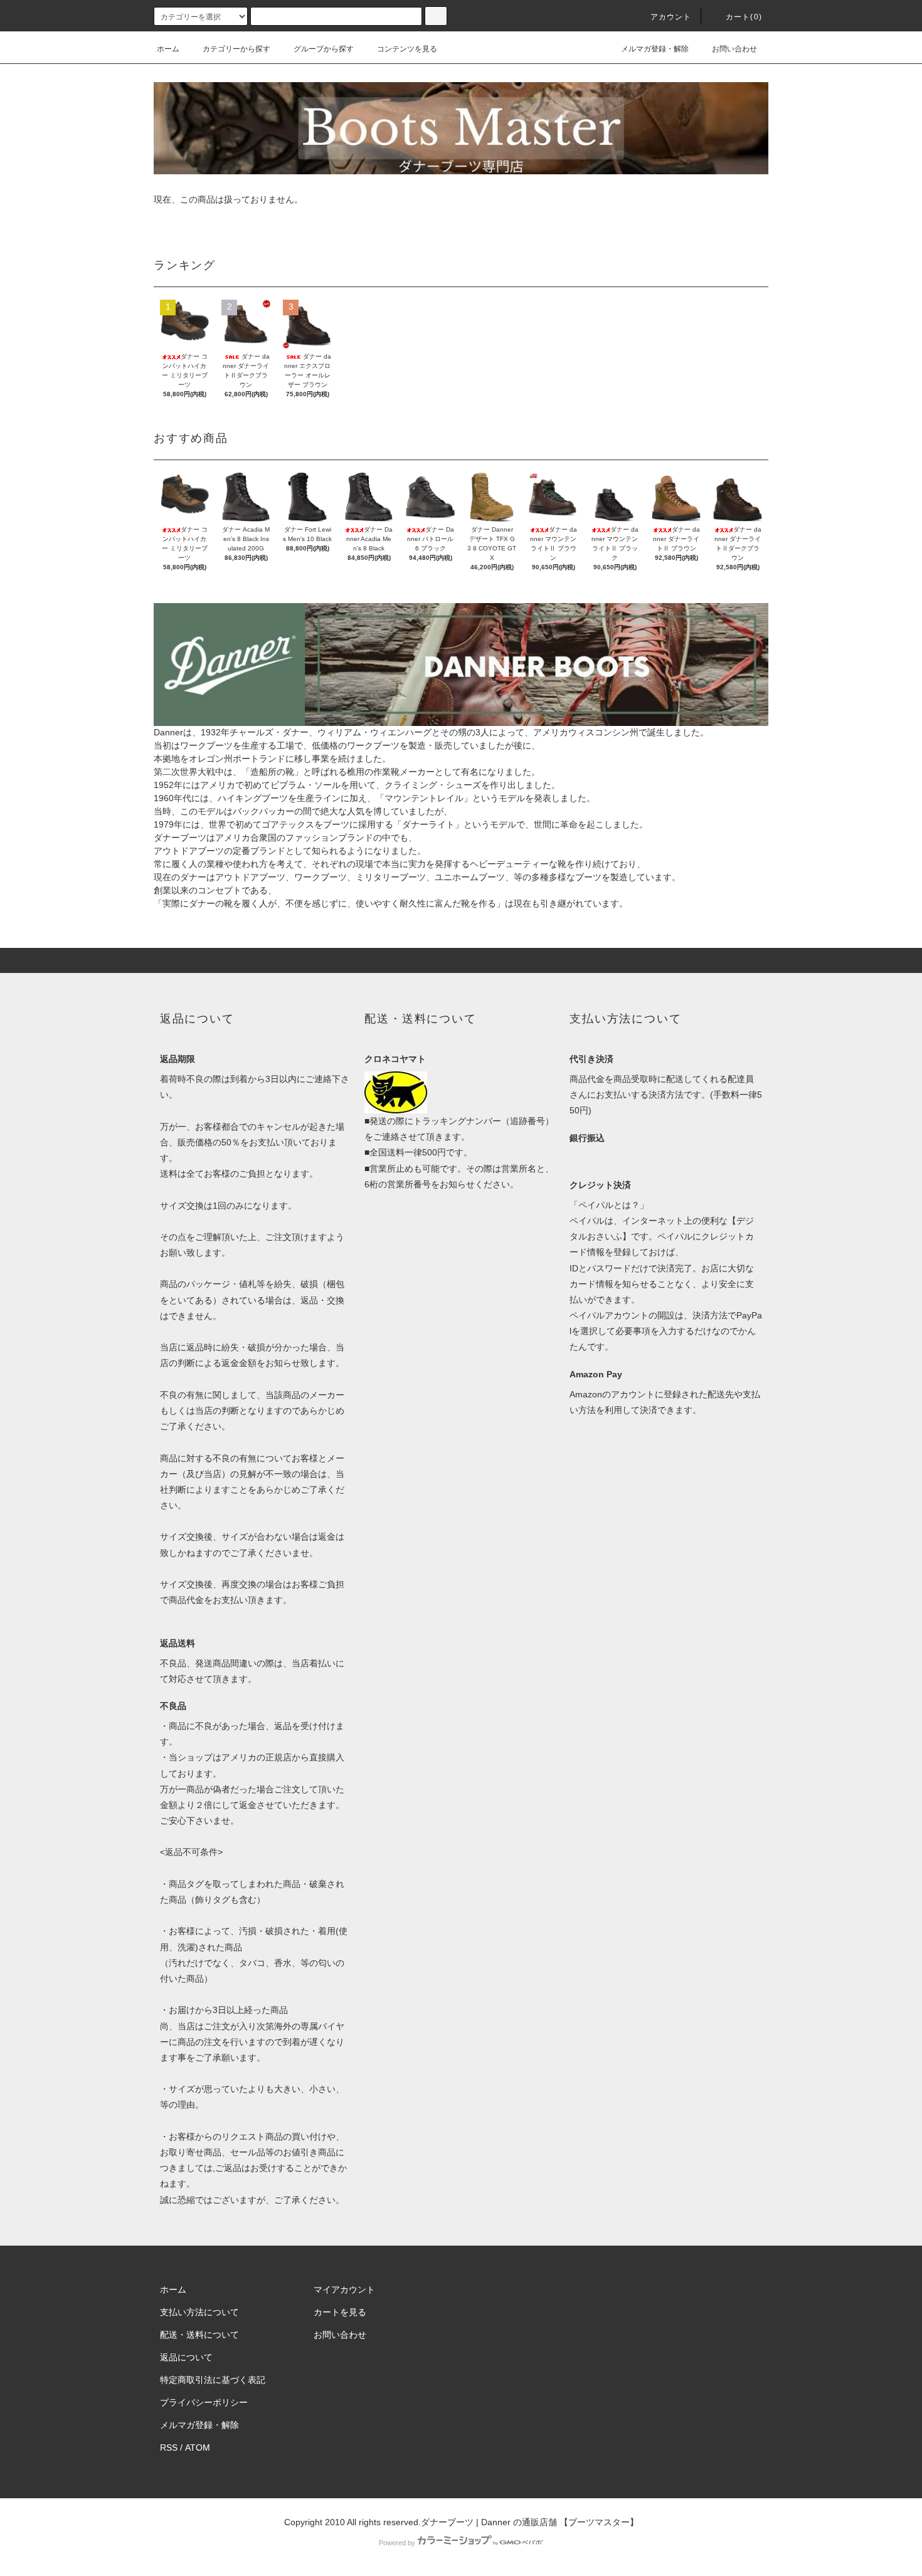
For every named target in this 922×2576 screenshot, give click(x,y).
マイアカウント (344, 2289)
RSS (169, 2447)
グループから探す (324, 49)
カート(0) (744, 17)
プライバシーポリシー (204, 2402)
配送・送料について (199, 2335)
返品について (186, 2357)
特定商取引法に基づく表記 (213, 2380)
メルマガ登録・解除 (655, 49)
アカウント (671, 17)
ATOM (198, 2447)
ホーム (168, 49)
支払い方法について (199, 2312)
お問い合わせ (734, 49)
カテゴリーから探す (236, 49)
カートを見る (340, 2312)
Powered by (397, 2543)
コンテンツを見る (407, 49)
